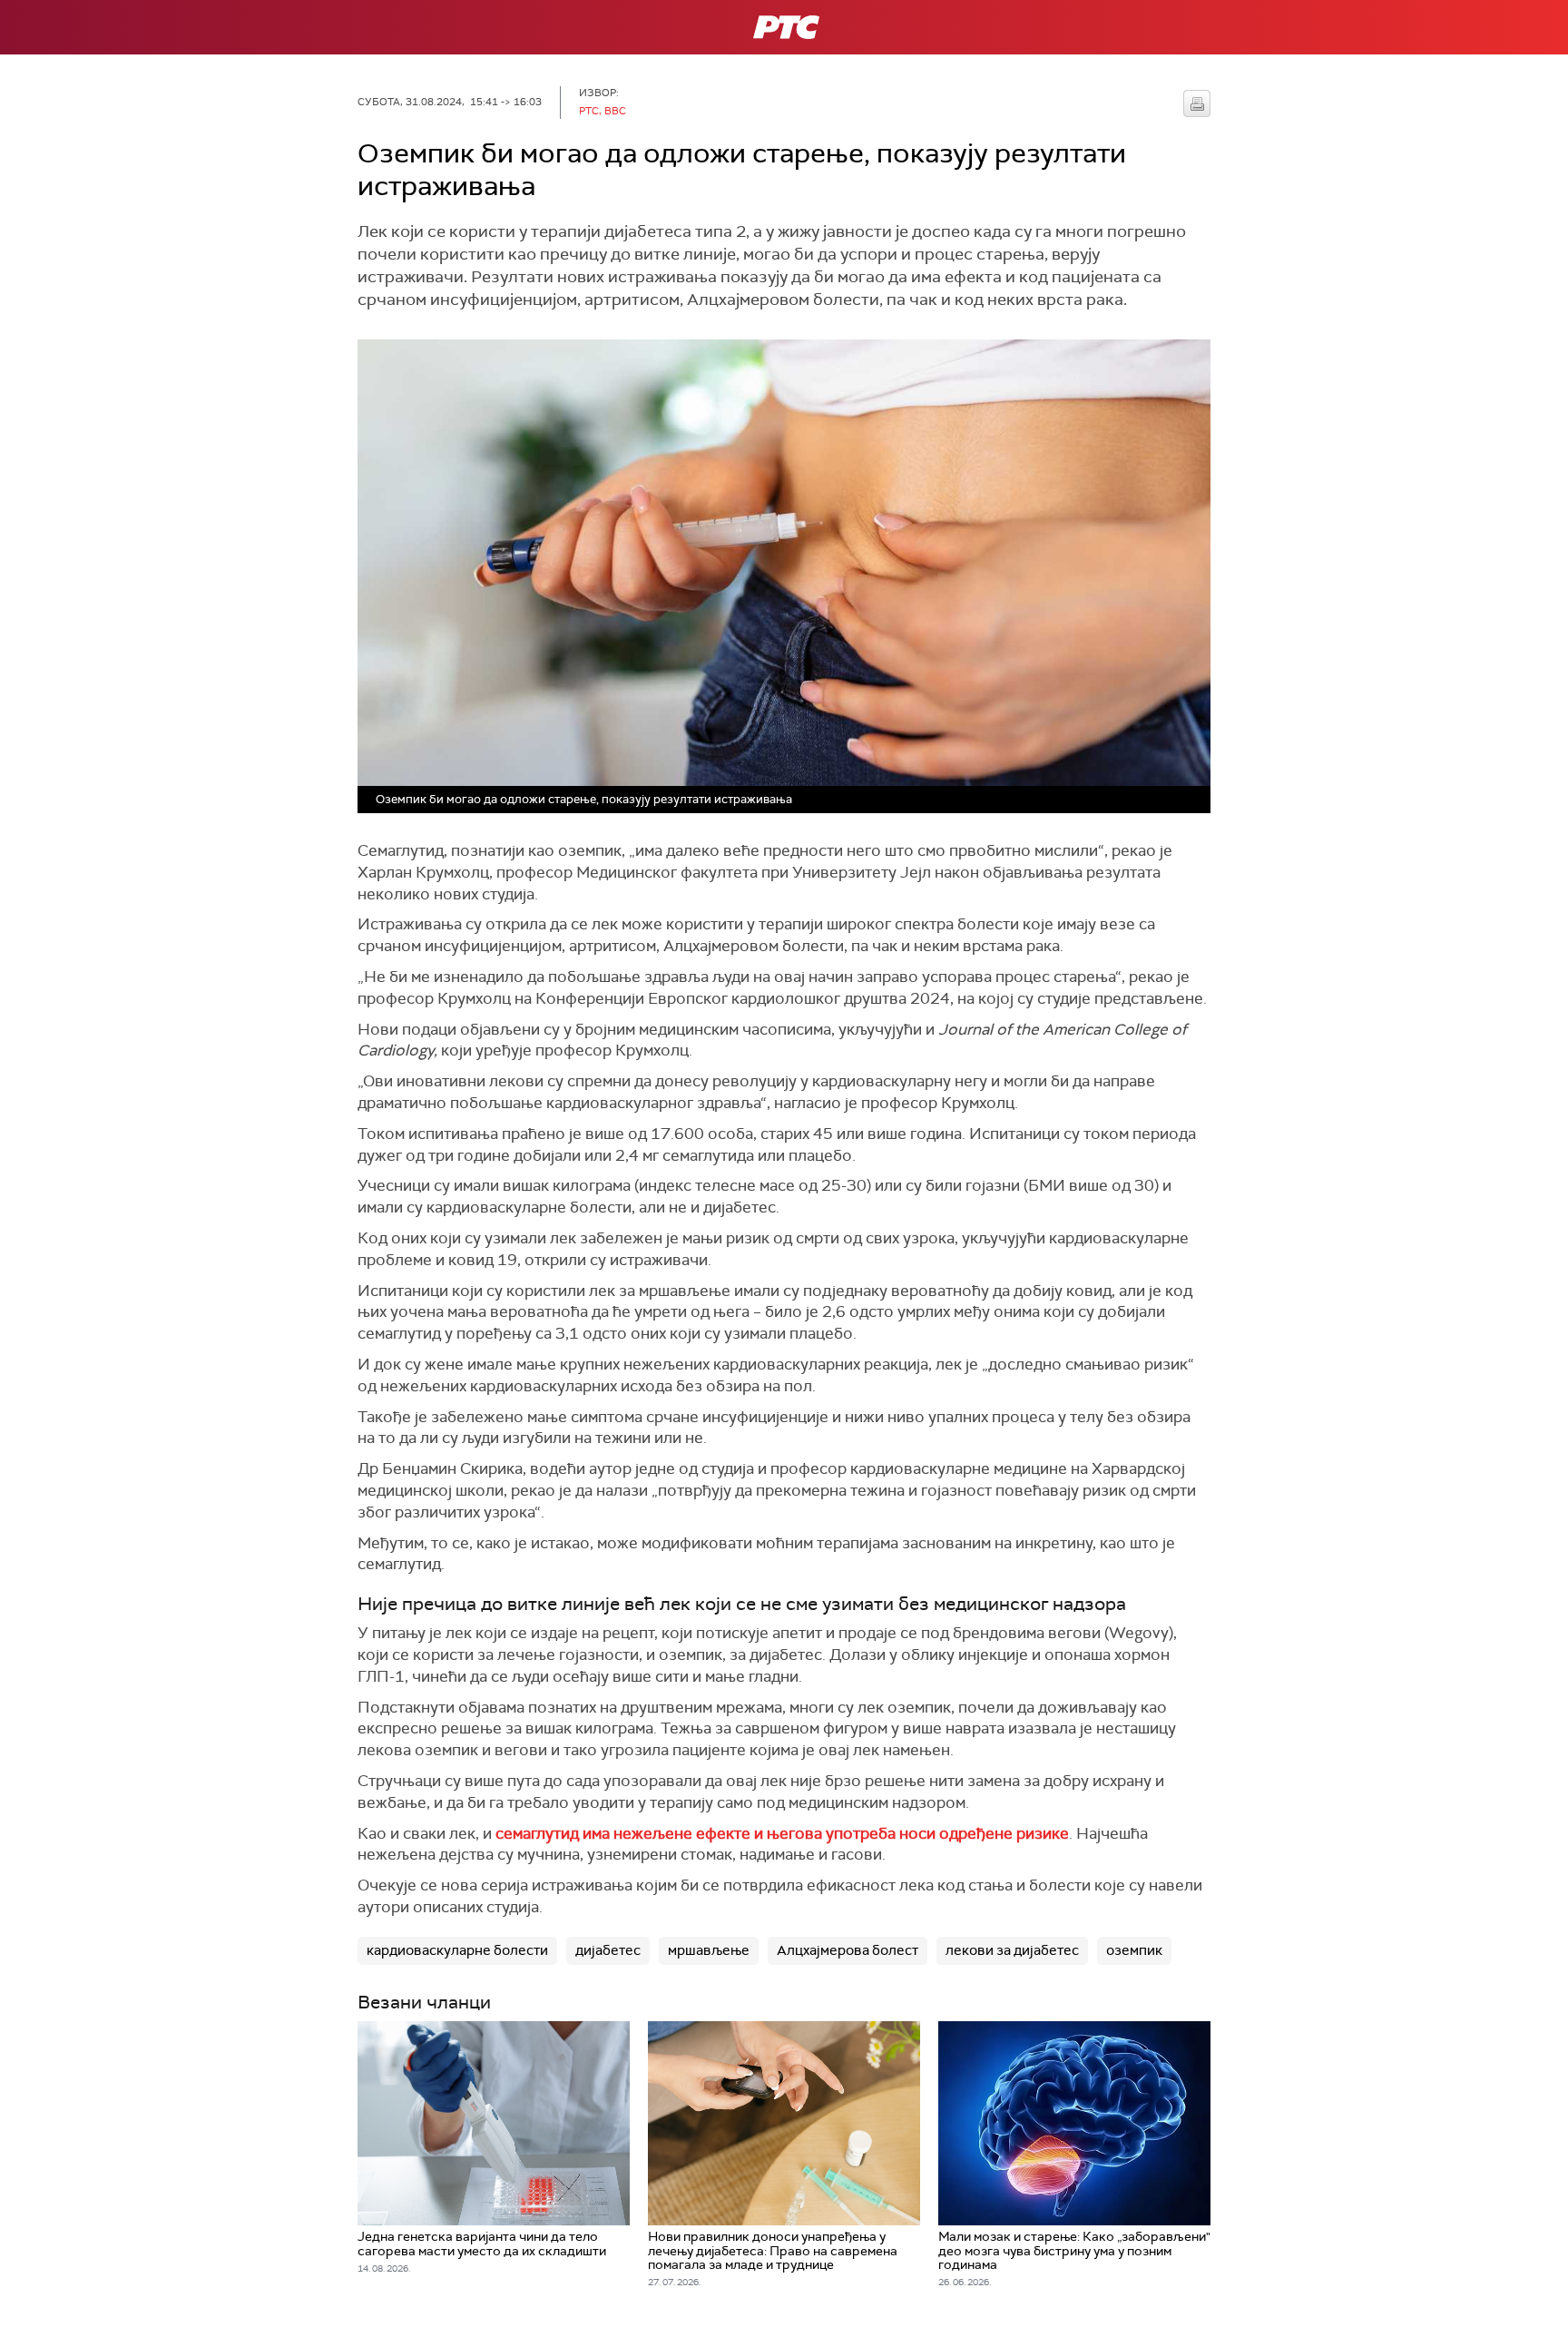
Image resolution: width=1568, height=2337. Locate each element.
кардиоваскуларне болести (457, 1950)
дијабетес (608, 1950)
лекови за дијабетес (1012, 1950)
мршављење (709, 1950)
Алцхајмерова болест (848, 1950)
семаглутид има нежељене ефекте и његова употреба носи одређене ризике (782, 1833)
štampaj (1197, 103)
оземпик (1134, 1950)
